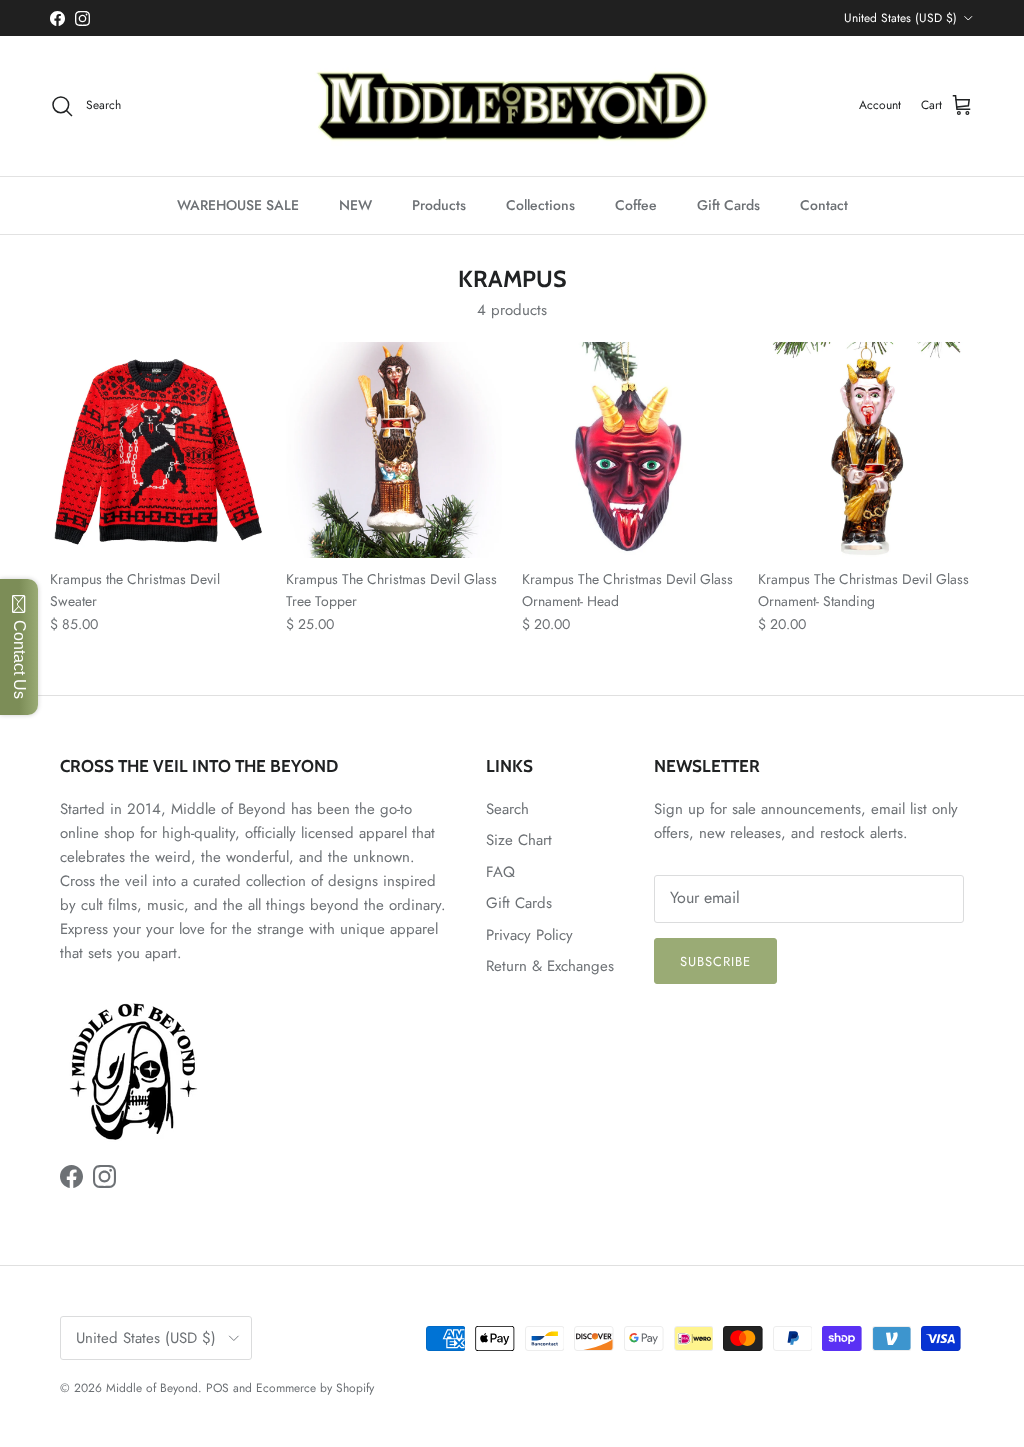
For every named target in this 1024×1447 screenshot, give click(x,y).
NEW (355, 205)
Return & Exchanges (550, 966)
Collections (540, 205)
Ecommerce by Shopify (315, 1388)
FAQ (500, 872)
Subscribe (715, 961)
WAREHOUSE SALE (238, 205)
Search (507, 809)
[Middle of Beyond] (512, 106)
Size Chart (519, 840)
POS (217, 1388)
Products (439, 205)
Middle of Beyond (152, 1388)
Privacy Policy (529, 935)
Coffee (636, 205)
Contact (824, 205)
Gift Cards (728, 205)
